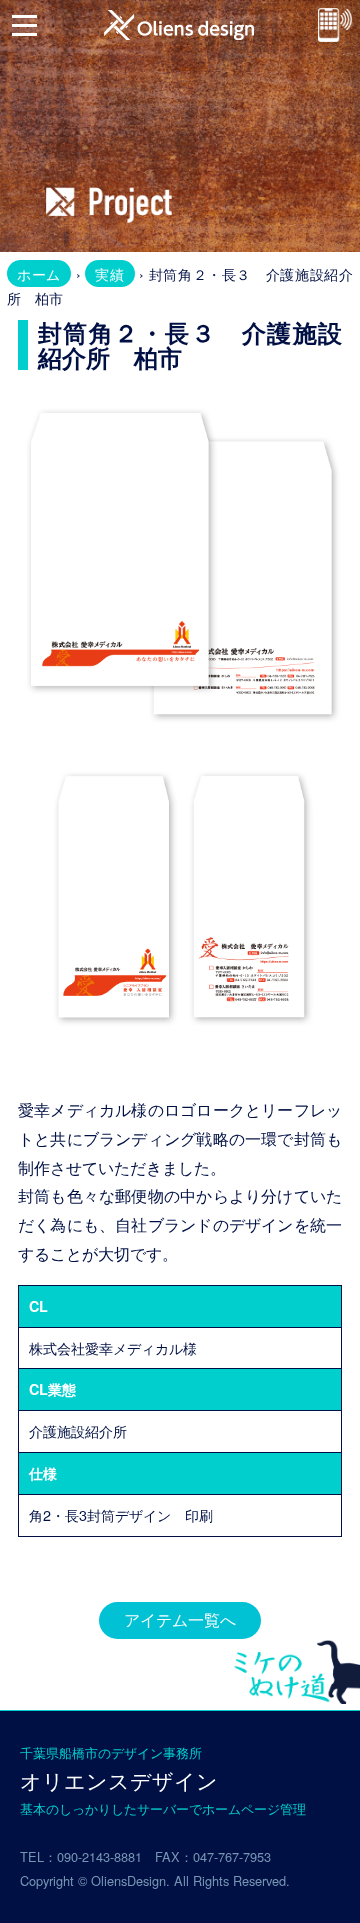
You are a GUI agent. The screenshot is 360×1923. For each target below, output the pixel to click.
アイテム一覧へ (180, 1619)
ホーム (39, 273)
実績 (109, 273)
